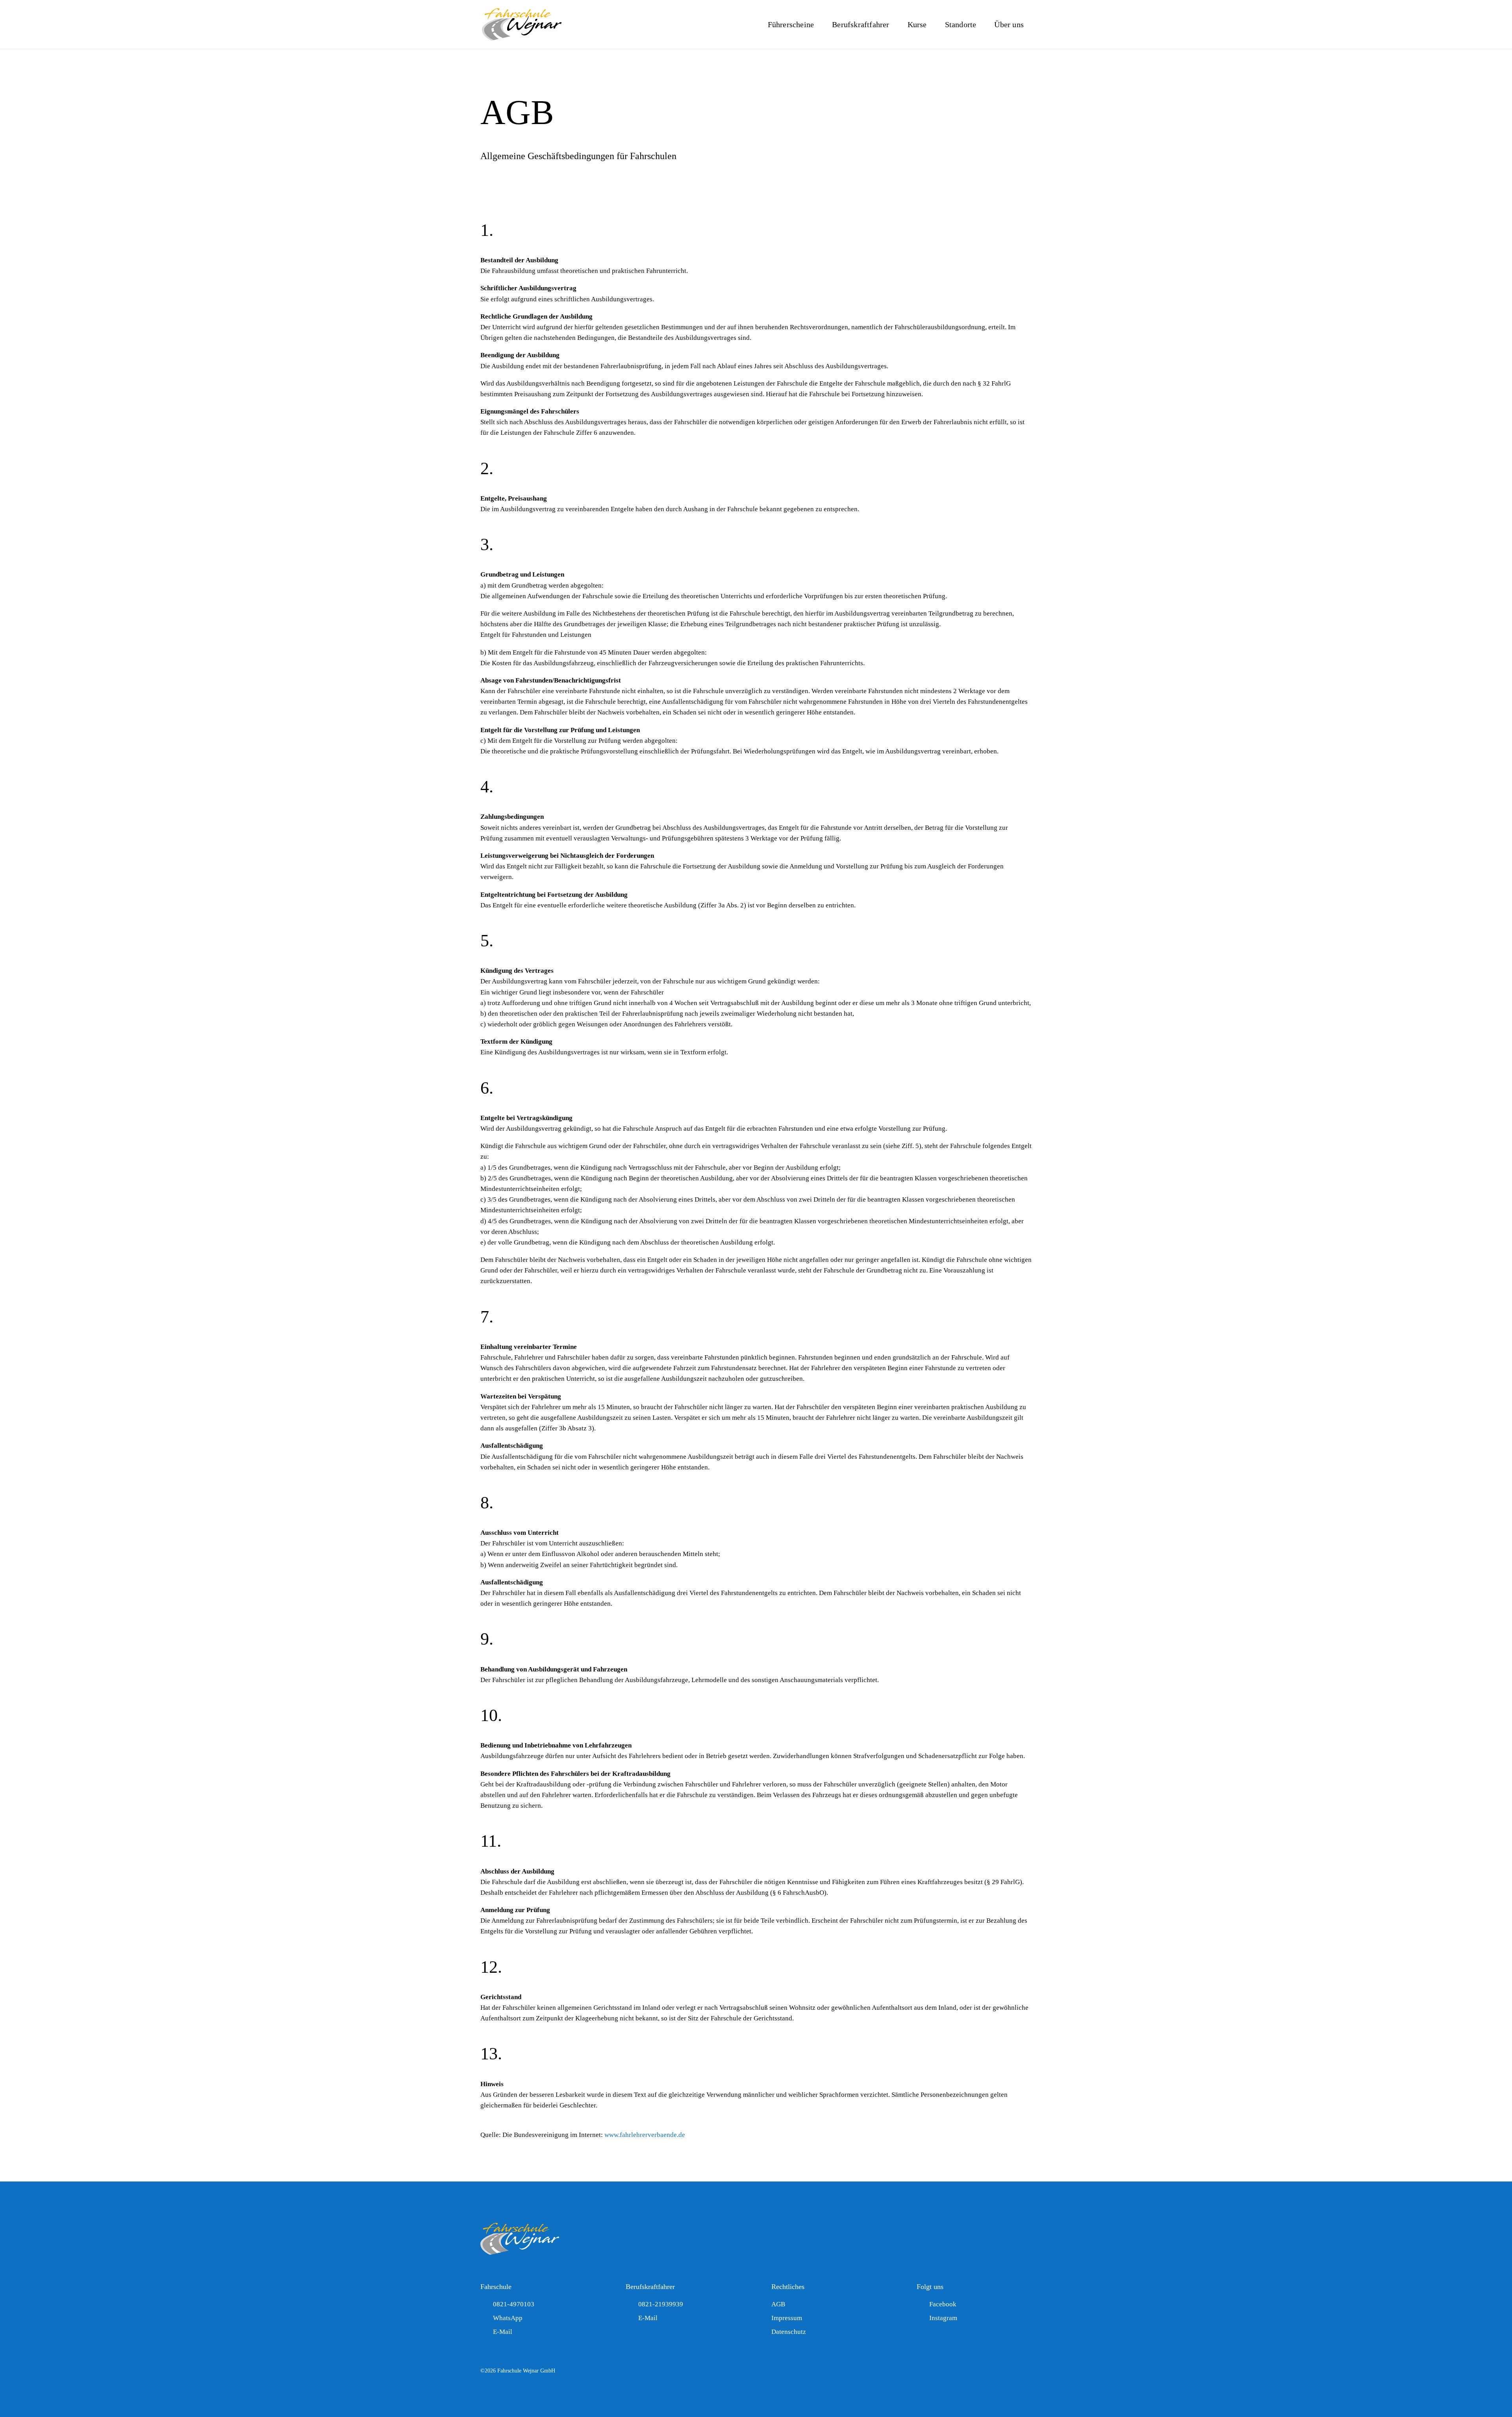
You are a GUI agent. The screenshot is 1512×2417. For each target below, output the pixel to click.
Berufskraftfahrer (861, 24)
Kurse (917, 24)
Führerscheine (791, 24)
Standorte (961, 24)
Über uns (1009, 24)
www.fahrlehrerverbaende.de (645, 2135)
